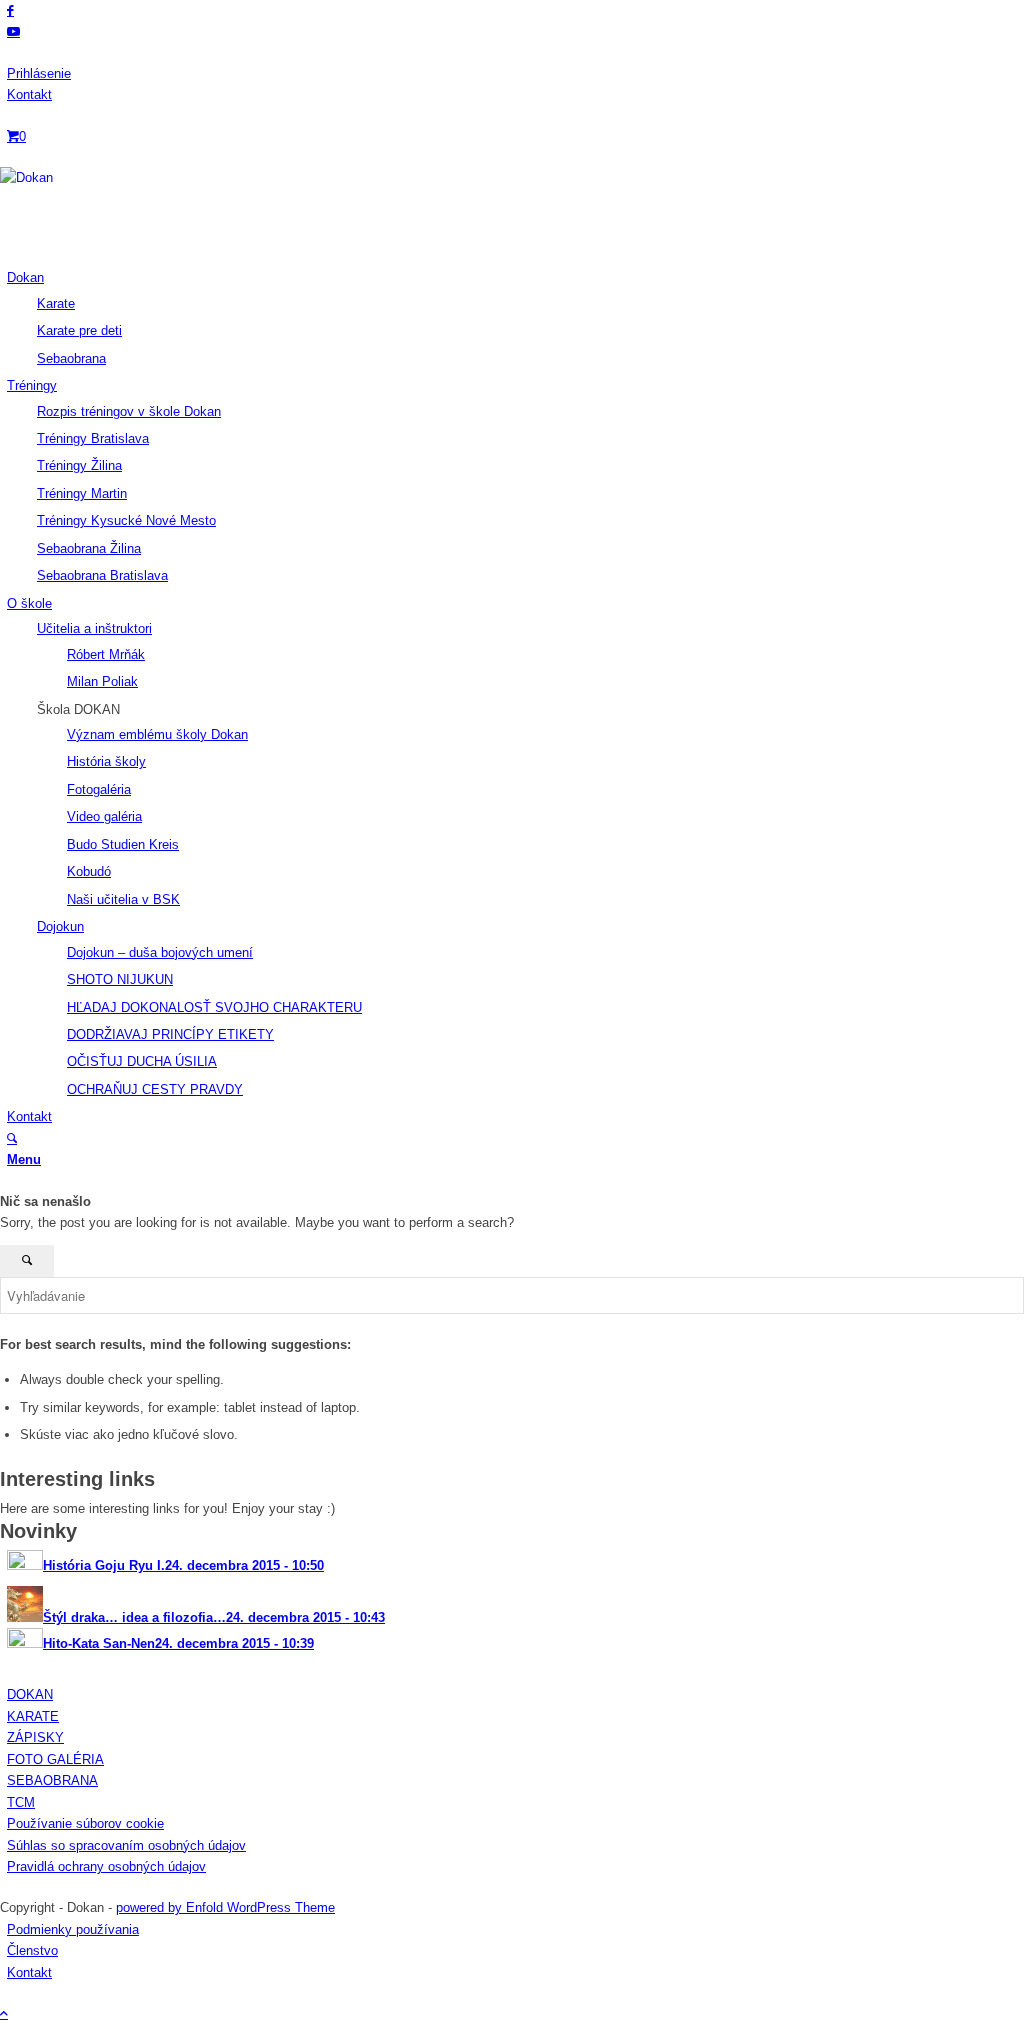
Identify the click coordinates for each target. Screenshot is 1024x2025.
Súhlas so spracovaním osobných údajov (126, 1845)
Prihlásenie (39, 73)
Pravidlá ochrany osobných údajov (106, 1866)
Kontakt (29, 94)
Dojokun (60, 926)
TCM (21, 1802)
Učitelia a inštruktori (94, 628)
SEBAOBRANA (52, 1780)
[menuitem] (515, 73)
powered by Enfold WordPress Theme (225, 1907)
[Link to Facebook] (10, 10)
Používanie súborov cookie (85, 1823)
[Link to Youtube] (13, 31)
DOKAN (30, 1694)
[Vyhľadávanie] (12, 1138)
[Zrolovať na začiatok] (4, 2013)
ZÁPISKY (35, 1737)
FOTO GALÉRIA (55, 1759)
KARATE (33, 1716)
